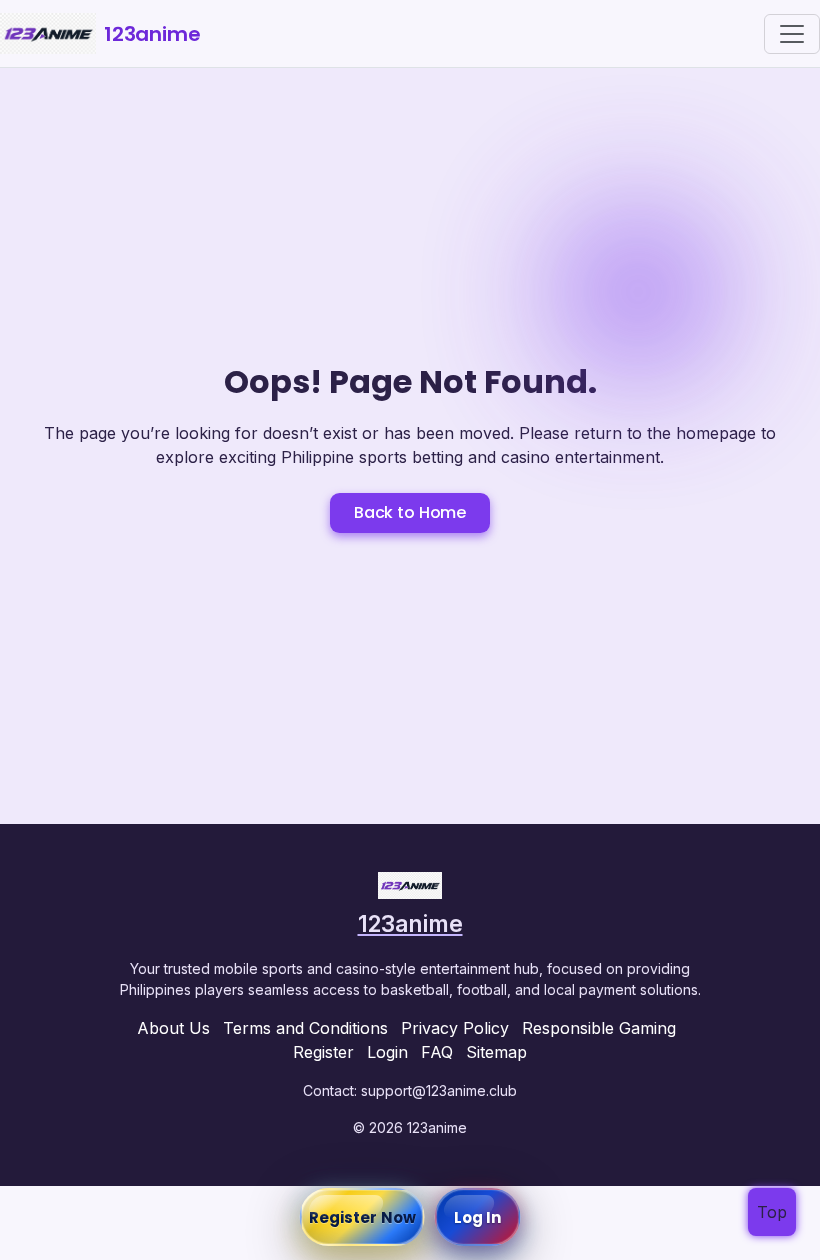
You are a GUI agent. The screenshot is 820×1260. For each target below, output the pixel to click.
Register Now (362, 1217)
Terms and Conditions (305, 1028)
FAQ (437, 1052)
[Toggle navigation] (792, 34)
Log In (478, 1217)
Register (323, 1052)
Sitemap (496, 1052)
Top (772, 1212)
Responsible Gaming (599, 1028)
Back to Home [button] (410, 512)
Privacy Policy (455, 1028)
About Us (173, 1028)
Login (387, 1052)
